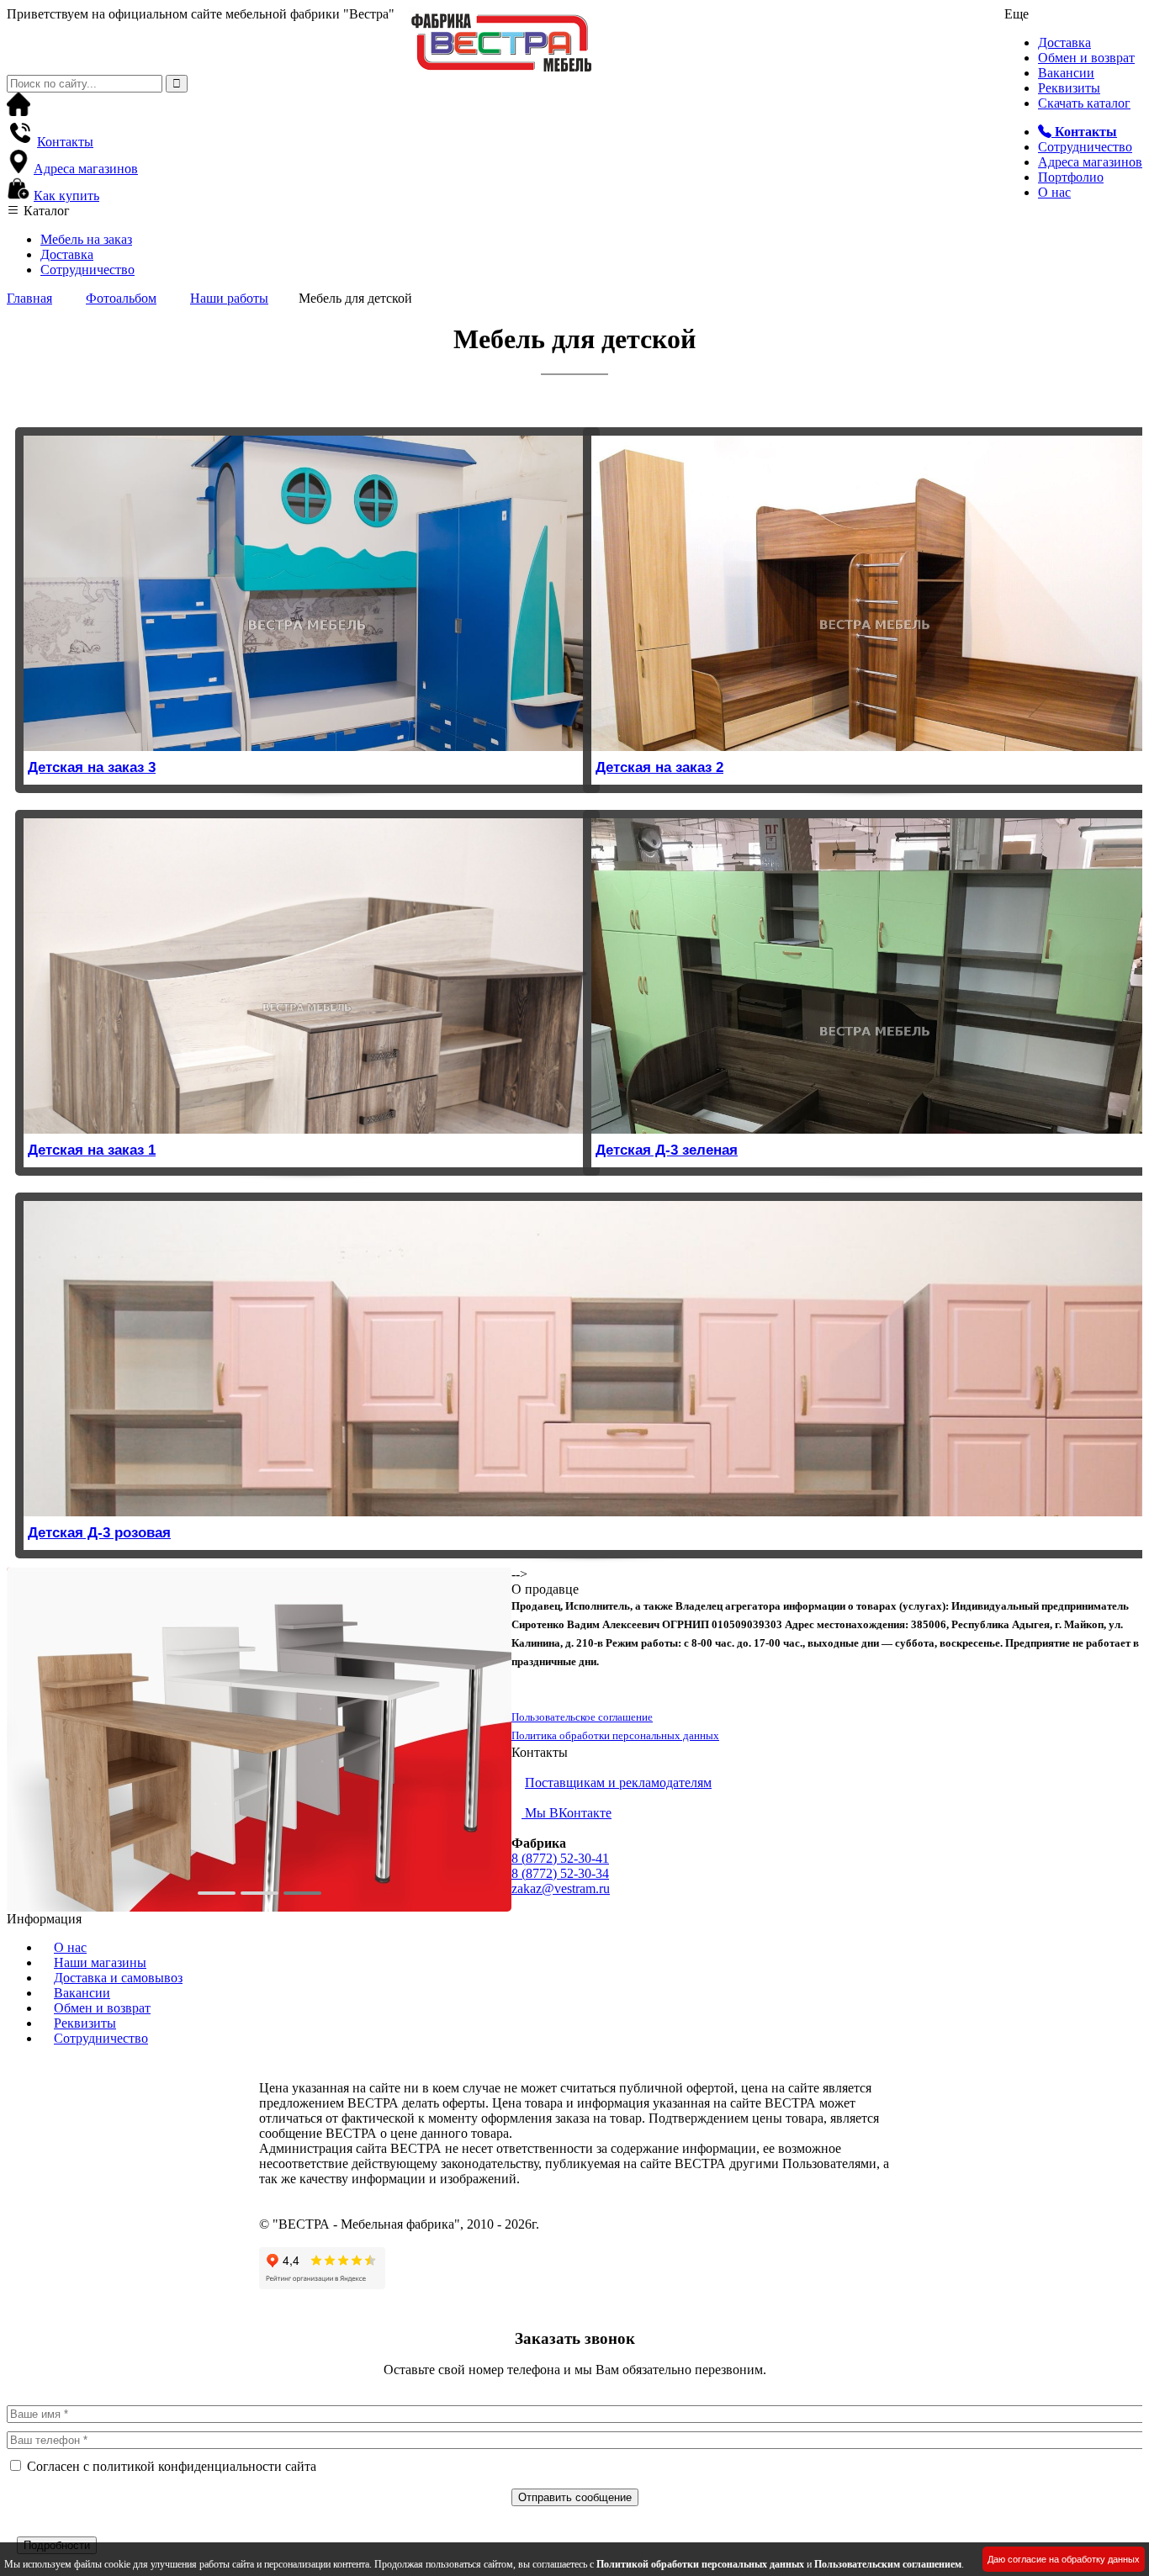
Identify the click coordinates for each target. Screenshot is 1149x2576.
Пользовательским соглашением (888, 2564)
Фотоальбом (121, 298)
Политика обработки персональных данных (615, 1735)
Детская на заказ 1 (92, 1150)
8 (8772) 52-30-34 (560, 1873)
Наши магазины (100, 1962)
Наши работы (229, 298)
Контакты (65, 142)
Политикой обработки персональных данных (700, 2564)
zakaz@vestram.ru (561, 1888)
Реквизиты (1069, 88)
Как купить (66, 196)
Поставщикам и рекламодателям (618, 1783)
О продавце (545, 1589)
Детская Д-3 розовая (99, 1533)
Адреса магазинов (1090, 162)
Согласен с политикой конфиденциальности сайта (172, 2466)
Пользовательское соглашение (582, 1717)
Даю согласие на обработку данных (1064, 2559)
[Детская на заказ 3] (307, 593)
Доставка (1064, 42)
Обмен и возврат (1086, 58)
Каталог (45, 211)
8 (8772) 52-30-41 (560, 1858)
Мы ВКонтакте (567, 1813)
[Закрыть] (12, 2529)
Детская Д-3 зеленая (667, 1150)
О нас (1054, 192)
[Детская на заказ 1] (307, 976)
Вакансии (1066, 73)
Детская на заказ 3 (92, 767)
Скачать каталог (1084, 103)
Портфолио (1071, 177)
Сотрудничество (1085, 147)
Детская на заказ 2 (659, 767)
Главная (29, 298)
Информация (44, 1919)
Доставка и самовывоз (118, 1978)
